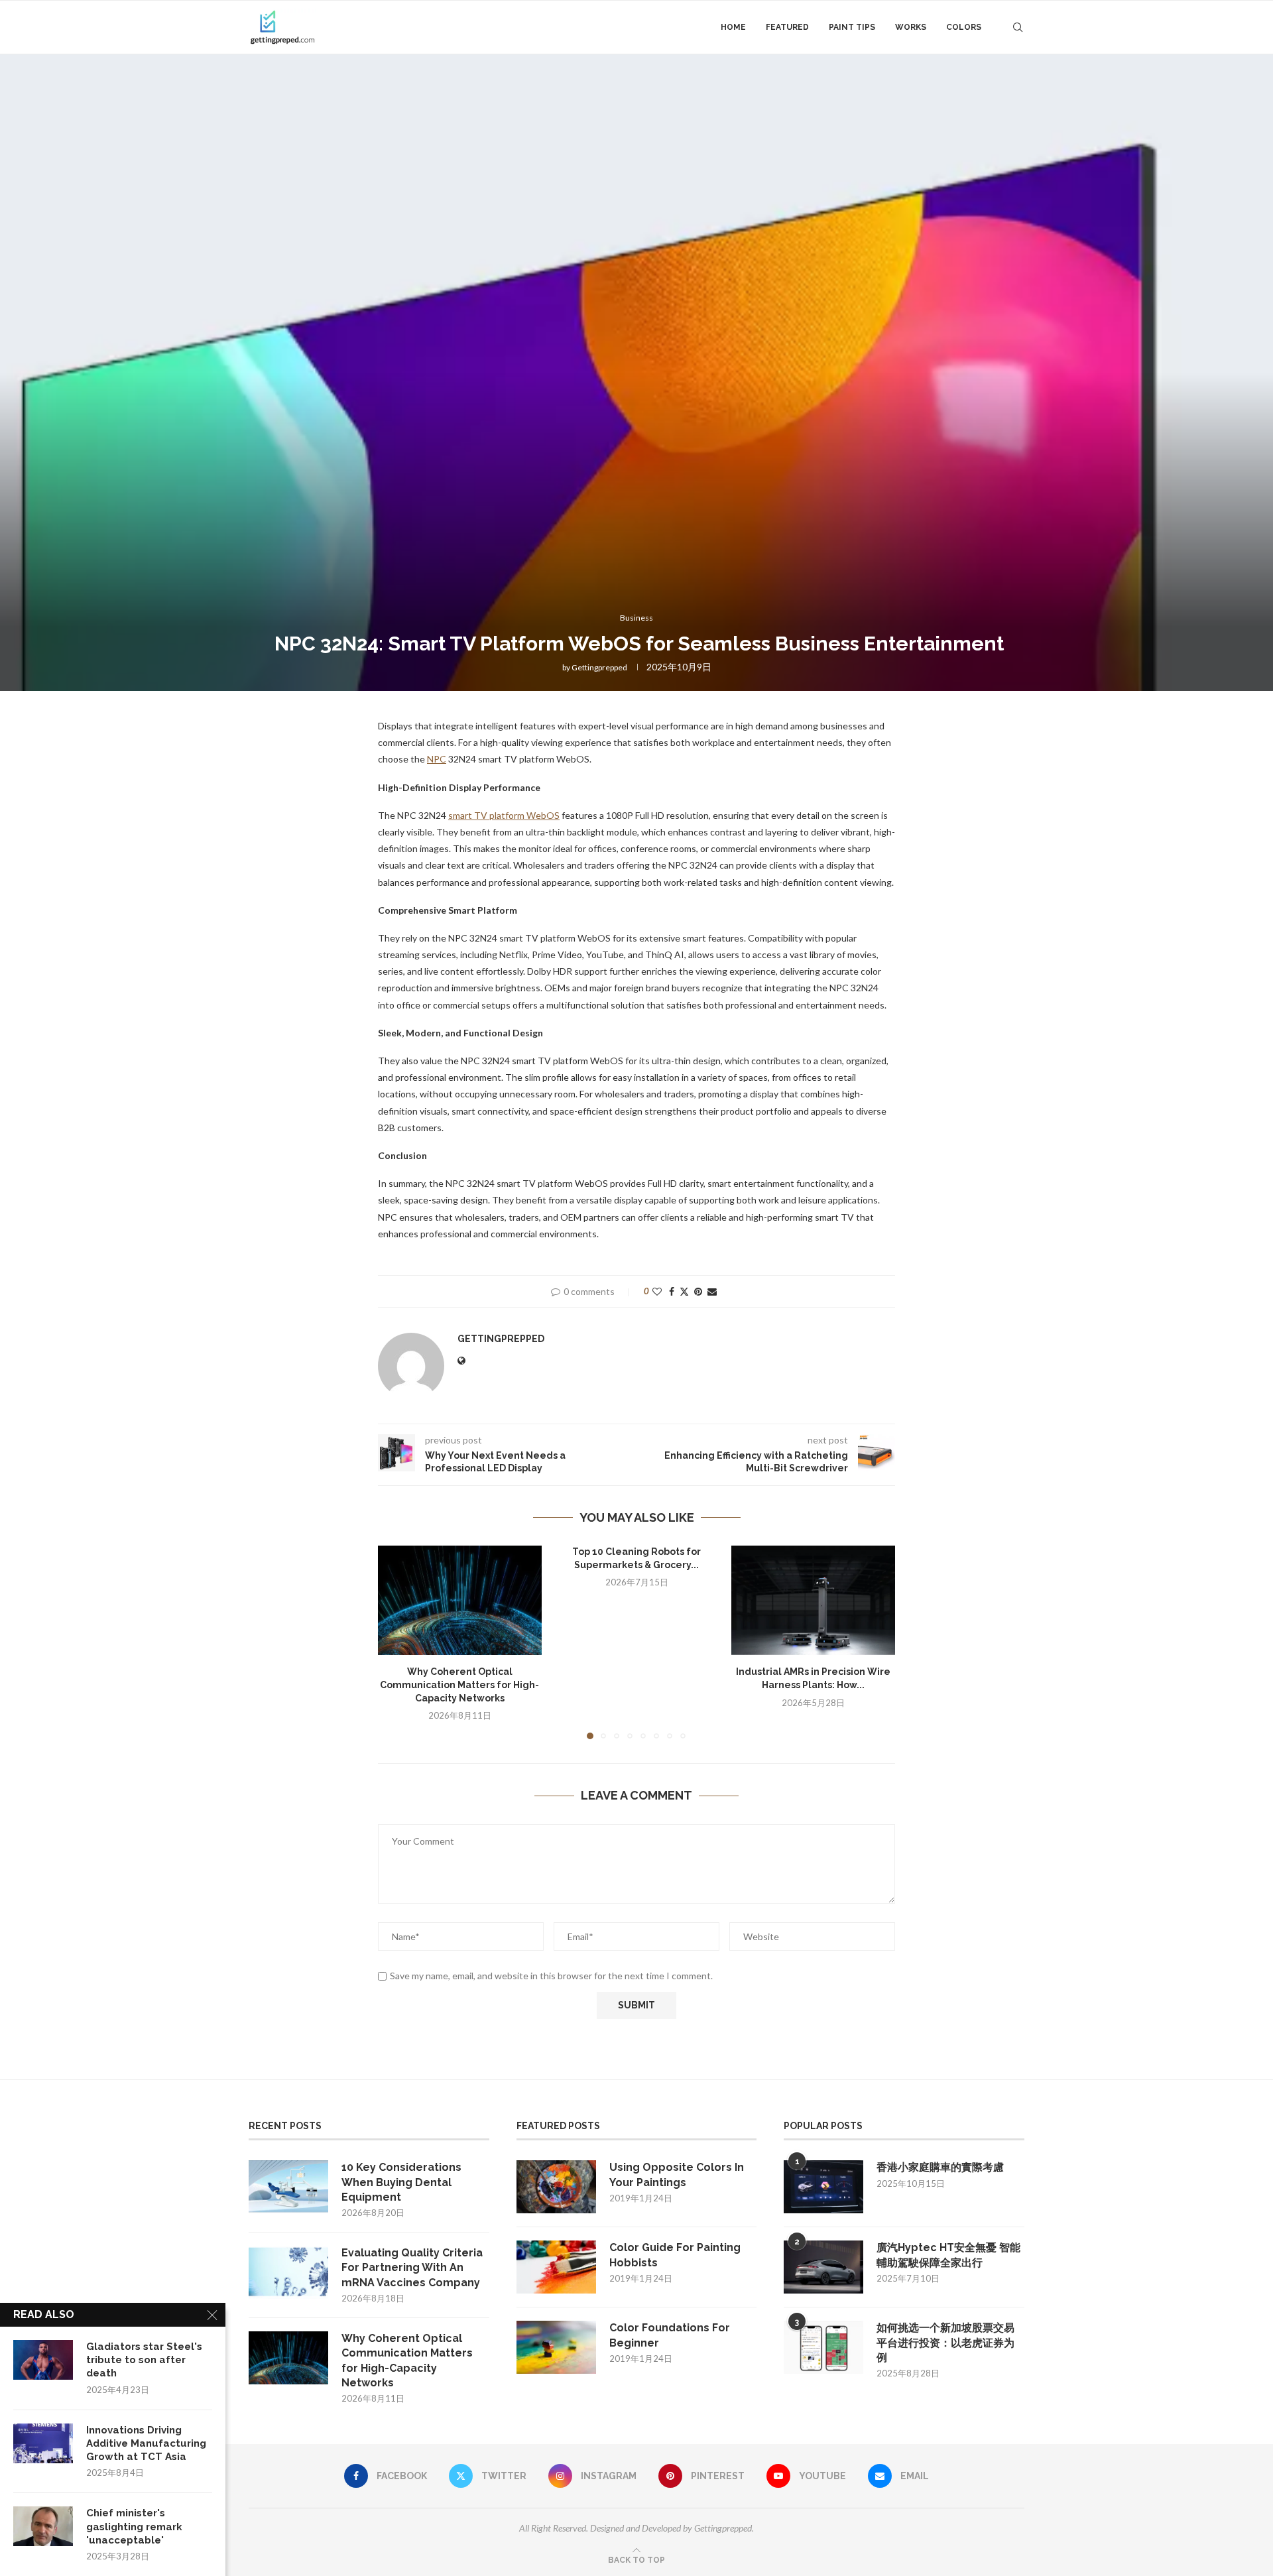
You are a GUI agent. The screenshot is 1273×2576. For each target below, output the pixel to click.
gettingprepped (599, 667)
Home (733, 27)
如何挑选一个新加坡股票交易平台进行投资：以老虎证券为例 (945, 2343)
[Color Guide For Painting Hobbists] (556, 2267)
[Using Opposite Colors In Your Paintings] (556, 2187)
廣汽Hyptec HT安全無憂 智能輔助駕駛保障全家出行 (948, 2255)
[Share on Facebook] (672, 1291)
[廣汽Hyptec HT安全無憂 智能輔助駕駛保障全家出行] (823, 2267)
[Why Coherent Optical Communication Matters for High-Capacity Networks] (460, 1600)
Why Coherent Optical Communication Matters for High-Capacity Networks (459, 1685)
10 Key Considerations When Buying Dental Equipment (401, 2182)
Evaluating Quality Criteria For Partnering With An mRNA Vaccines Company (412, 2268)
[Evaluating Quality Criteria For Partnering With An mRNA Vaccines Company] (288, 2272)
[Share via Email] (712, 1291)
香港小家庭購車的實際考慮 (940, 2167)
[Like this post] (657, 1291)
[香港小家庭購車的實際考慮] (823, 2187)
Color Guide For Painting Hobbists (675, 2255)
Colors (964, 27)
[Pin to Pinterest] (698, 1291)
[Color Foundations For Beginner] (556, 2347)
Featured (787, 27)
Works (911, 27)
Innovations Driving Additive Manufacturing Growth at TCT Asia (146, 2444)
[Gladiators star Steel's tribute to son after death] (43, 2360)
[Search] (1018, 27)
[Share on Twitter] (684, 1291)
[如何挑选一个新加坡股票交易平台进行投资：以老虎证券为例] (823, 2347)
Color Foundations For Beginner (670, 2335)
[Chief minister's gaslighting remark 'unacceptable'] (43, 2526)
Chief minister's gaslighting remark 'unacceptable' (134, 2527)
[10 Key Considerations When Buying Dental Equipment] (288, 2187)
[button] (396, 1642)
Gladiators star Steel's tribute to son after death (144, 2360)
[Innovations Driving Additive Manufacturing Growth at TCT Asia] (43, 2443)
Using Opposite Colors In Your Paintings (677, 2175)
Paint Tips (852, 27)
